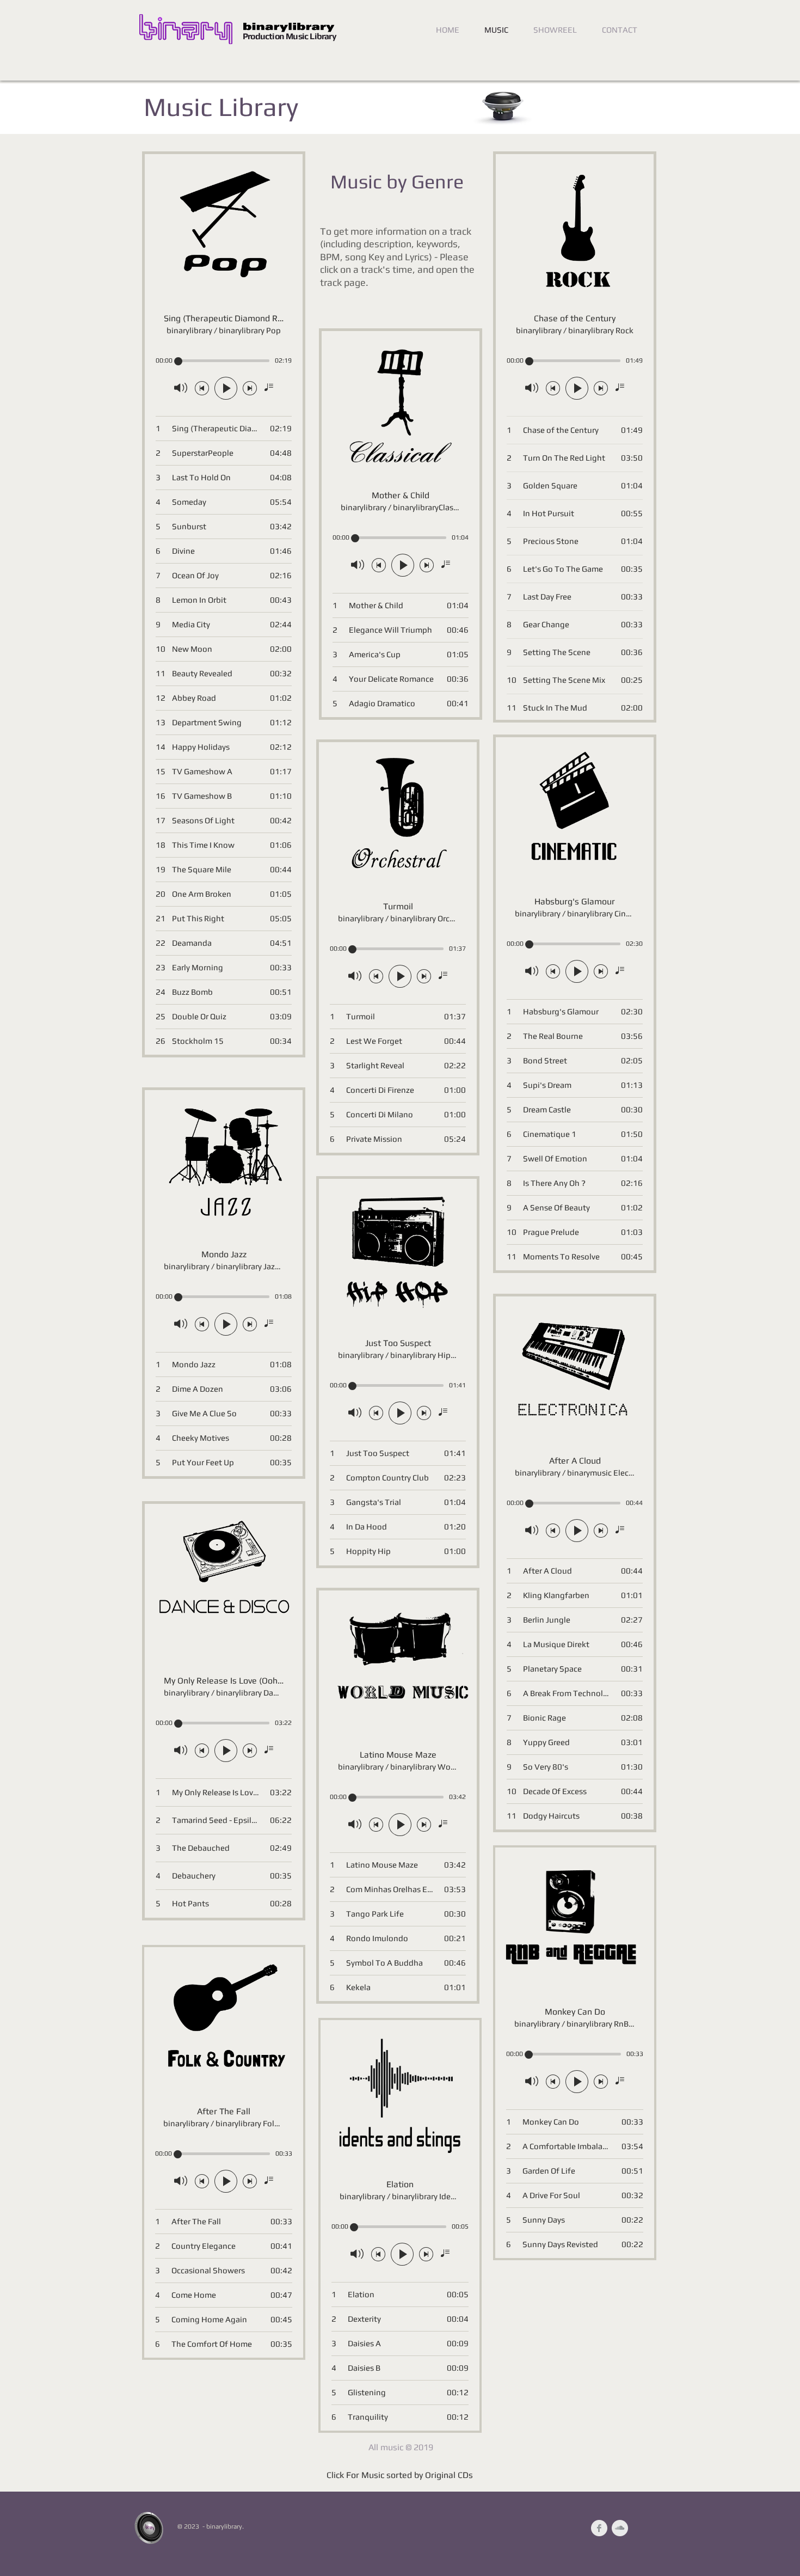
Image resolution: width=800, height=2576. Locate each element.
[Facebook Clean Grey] (599, 2528)
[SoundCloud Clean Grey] (620, 2528)
